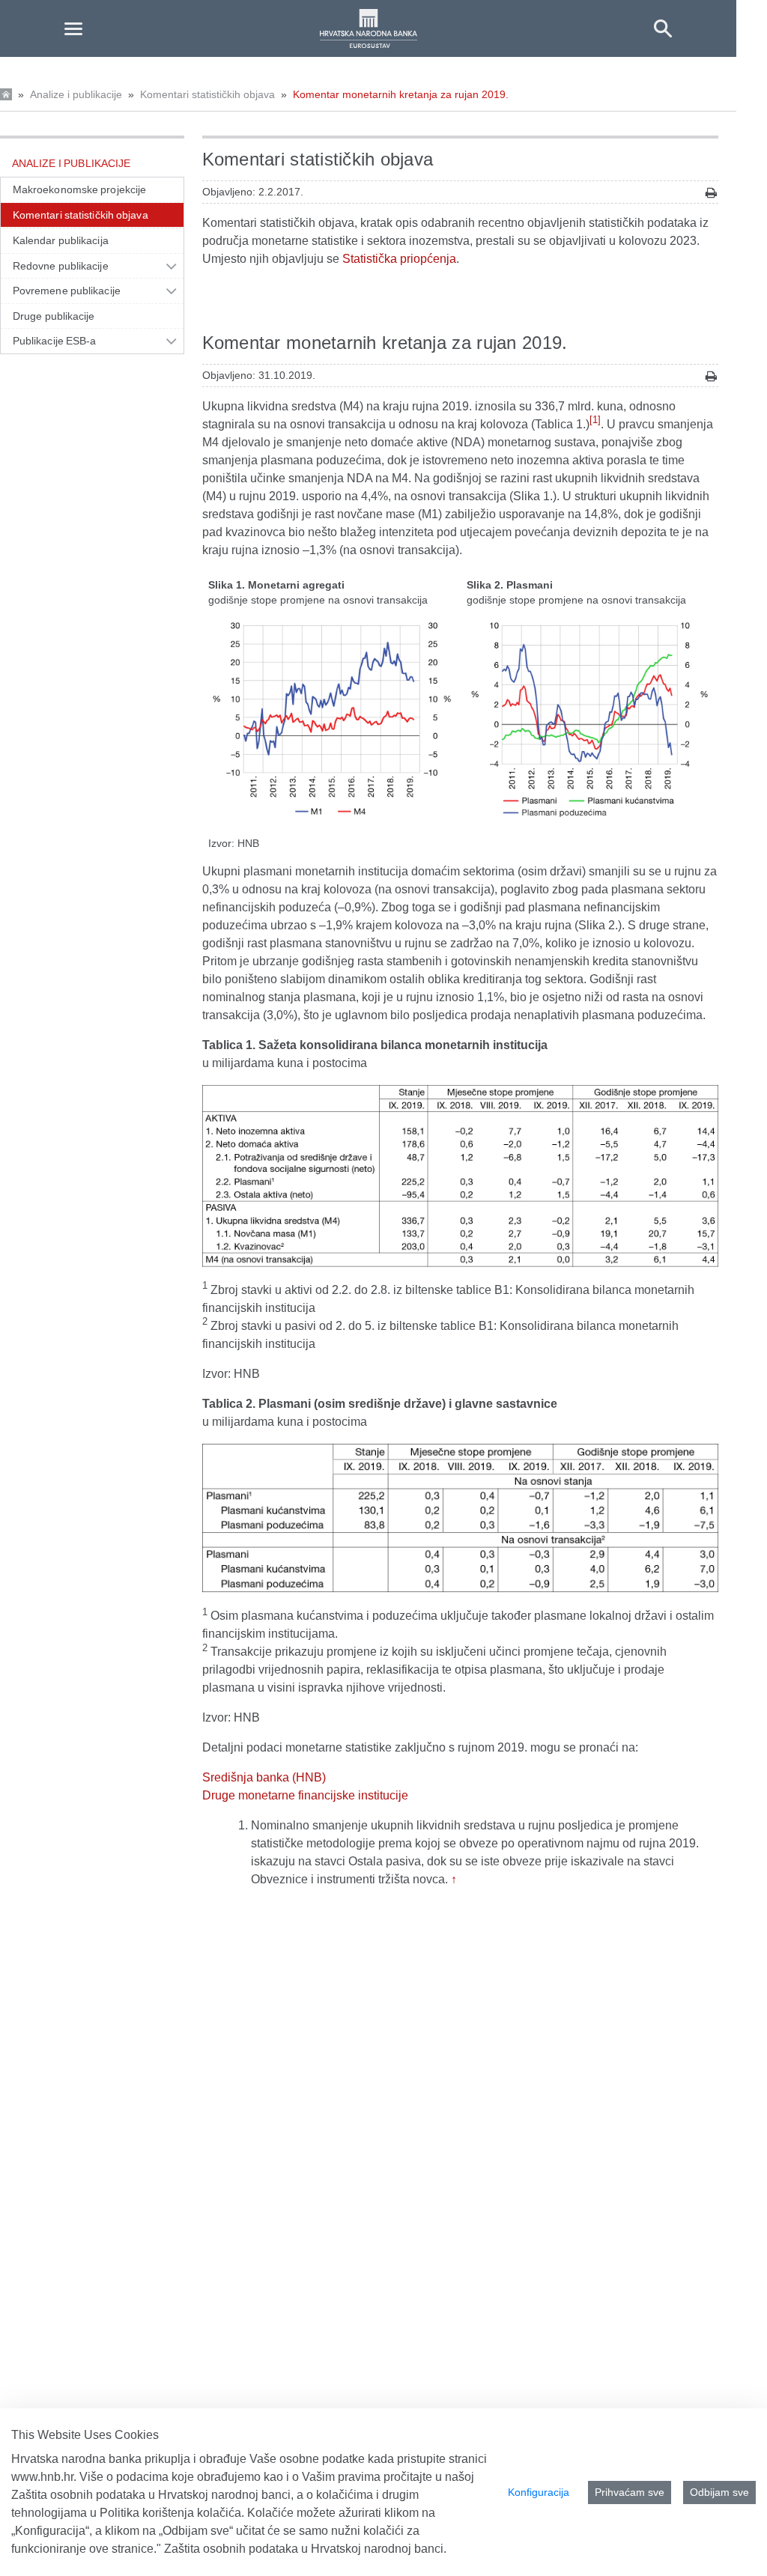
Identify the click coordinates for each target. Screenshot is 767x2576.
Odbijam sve (719, 2492)
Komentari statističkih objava (207, 94)
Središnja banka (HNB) (264, 1777)
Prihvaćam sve (630, 2492)
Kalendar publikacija (61, 240)
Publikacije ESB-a (55, 341)
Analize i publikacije (76, 94)
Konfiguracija (539, 2492)
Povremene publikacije (67, 291)
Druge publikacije (54, 316)
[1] (595, 420)
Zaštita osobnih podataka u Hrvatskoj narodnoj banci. (305, 2549)
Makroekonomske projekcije (79, 189)
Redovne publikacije (61, 266)
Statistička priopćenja (399, 259)
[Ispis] (711, 193)
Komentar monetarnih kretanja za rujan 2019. (401, 94)
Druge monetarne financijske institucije (305, 1795)
